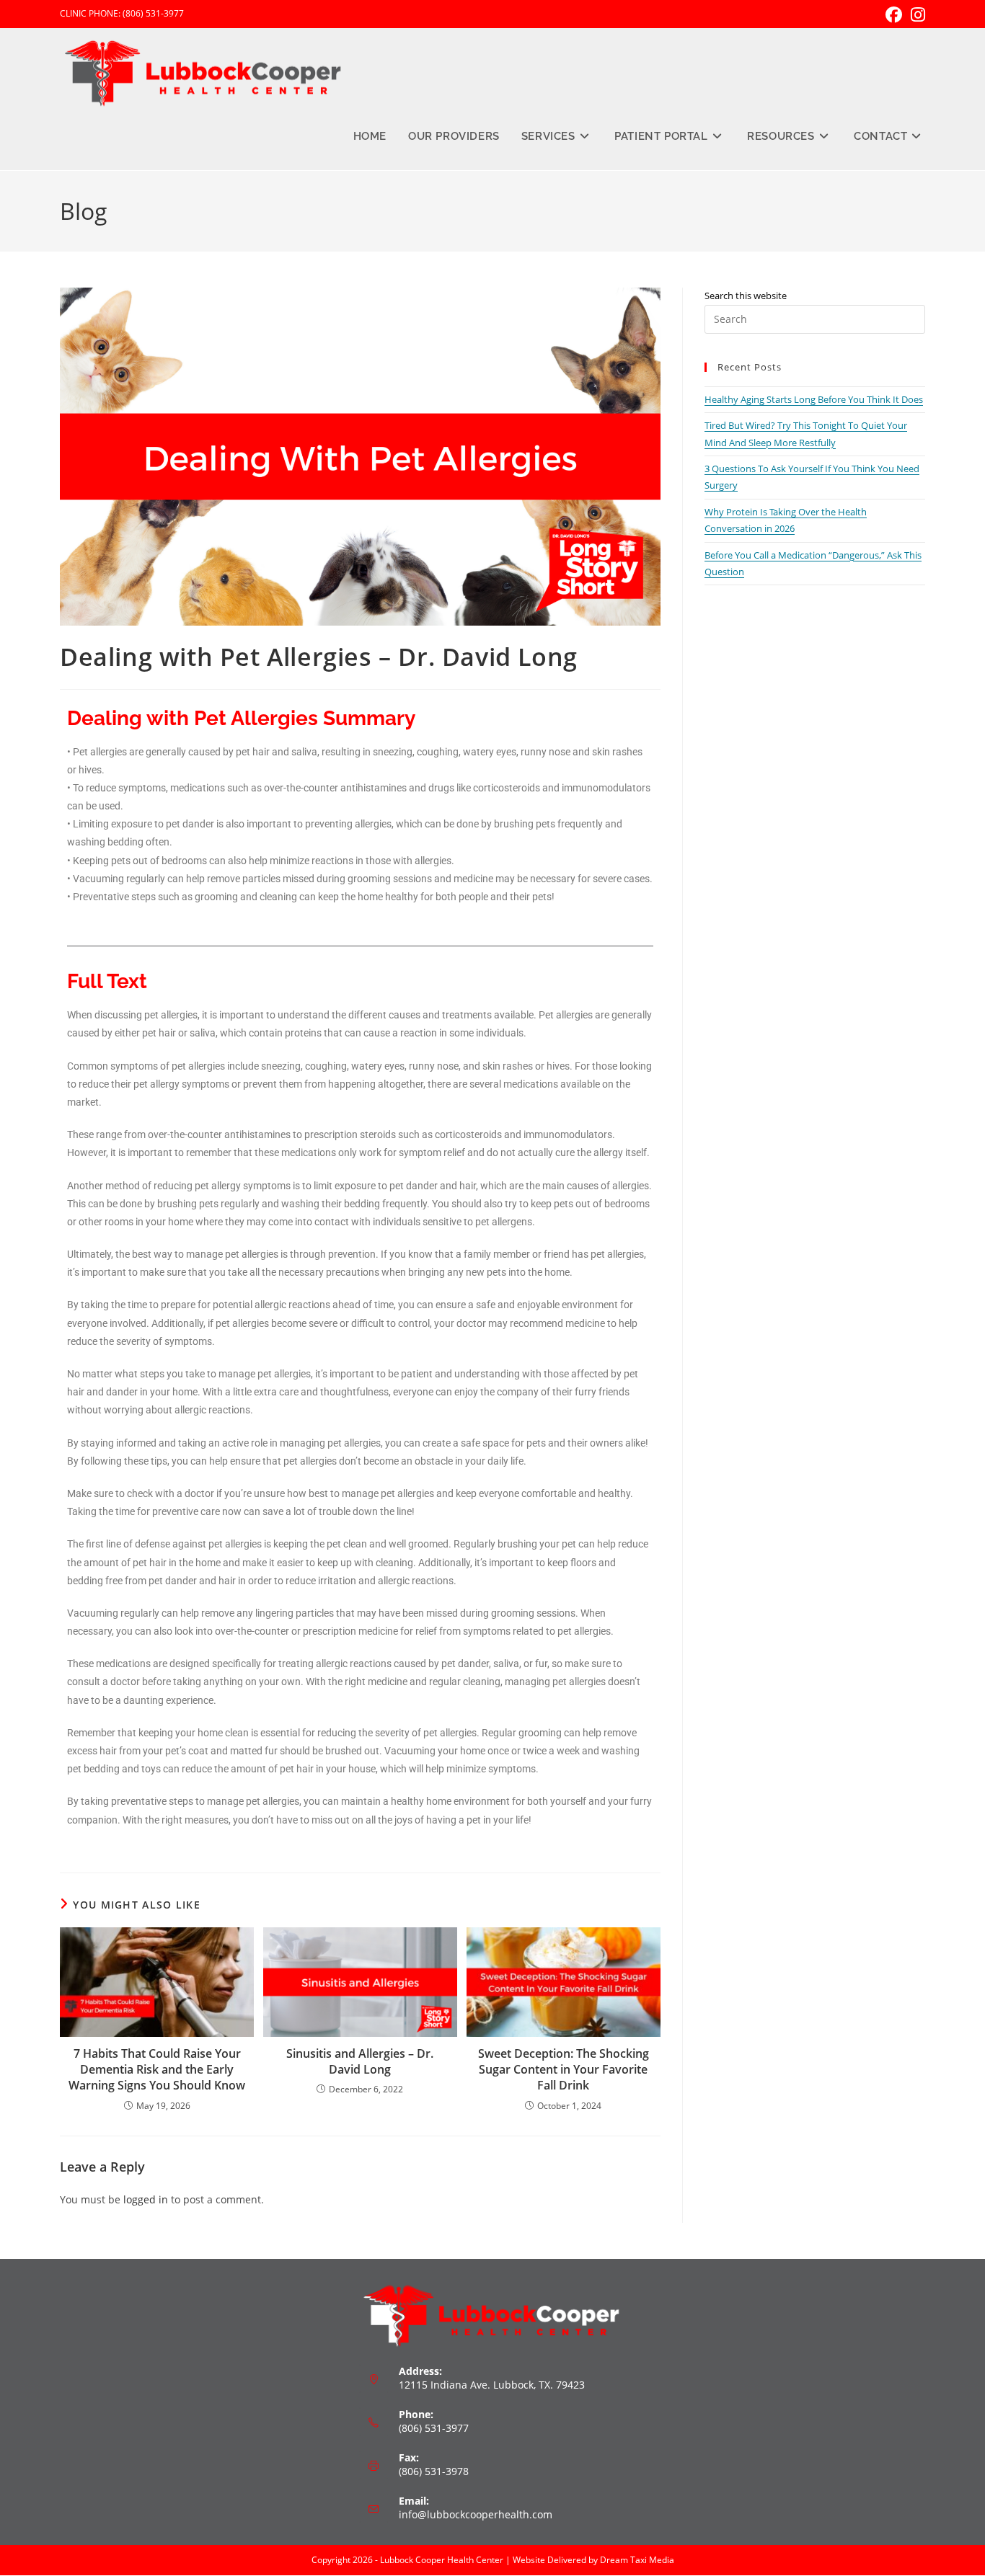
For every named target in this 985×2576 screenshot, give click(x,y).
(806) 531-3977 (153, 13)
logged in (146, 2199)
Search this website (746, 296)
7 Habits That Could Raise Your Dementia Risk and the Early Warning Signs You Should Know (157, 2070)
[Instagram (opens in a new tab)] (916, 15)
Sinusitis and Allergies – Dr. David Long (360, 2061)
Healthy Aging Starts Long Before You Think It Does (814, 399)
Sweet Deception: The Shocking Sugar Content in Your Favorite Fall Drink (564, 2070)
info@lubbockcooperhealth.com (476, 2514)
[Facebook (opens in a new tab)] (894, 15)
